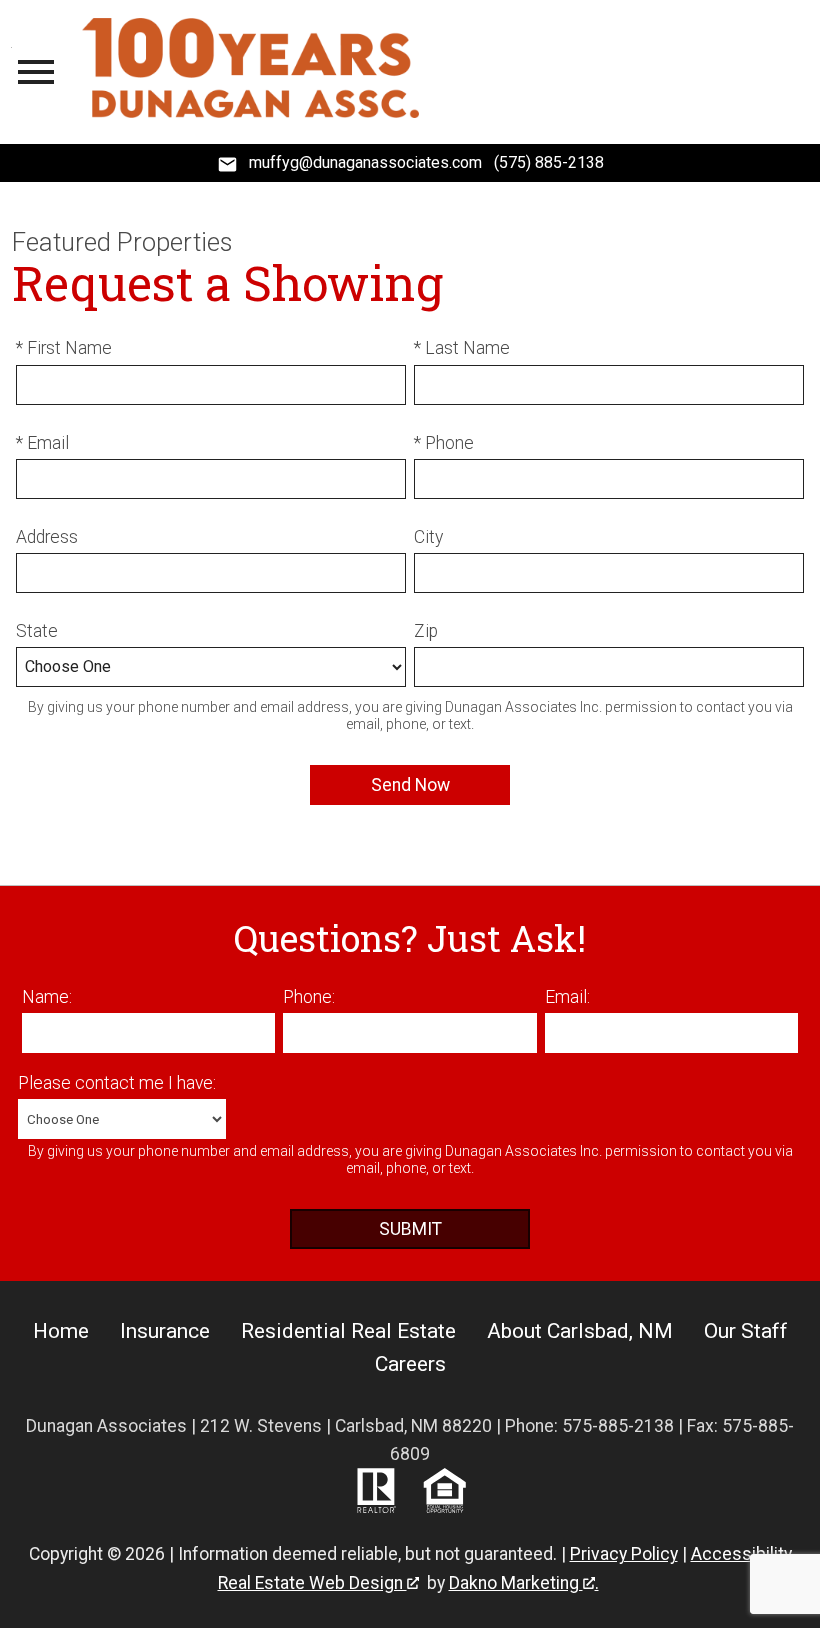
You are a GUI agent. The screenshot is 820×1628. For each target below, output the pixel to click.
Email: (567, 997)
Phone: (309, 997)
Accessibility (741, 1554)
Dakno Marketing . (524, 1583)
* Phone (444, 443)
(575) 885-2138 (549, 162)
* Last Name (462, 348)
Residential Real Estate (348, 1331)
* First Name (64, 348)
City (428, 537)
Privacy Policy (624, 1554)
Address (47, 537)
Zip (426, 631)
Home (61, 1331)
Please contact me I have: (117, 1083)
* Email (42, 443)
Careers (410, 1364)
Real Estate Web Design (312, 1583)
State (37, 631)
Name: (47, 997)
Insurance (165, 1331)
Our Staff (746, 1331)
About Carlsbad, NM (580, 1331)
